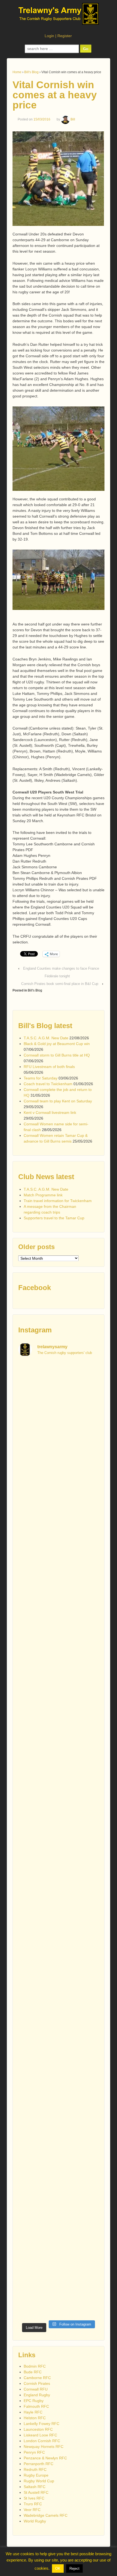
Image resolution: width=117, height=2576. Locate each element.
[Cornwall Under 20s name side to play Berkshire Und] (59, 2152)
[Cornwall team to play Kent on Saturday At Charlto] (59, 1721)
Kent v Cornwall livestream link (50, 1113)
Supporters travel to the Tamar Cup (54, 1218)
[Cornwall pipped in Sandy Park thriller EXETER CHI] (59, 1960)
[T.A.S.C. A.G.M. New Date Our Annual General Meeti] (59, 1386)
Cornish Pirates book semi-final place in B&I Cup (60, 984)
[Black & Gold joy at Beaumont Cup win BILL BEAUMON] (59, 1434)
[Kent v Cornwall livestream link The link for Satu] (59, 1769)
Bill (73, 119)
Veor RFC (32, 2510)
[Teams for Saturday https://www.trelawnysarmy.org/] (59, 1625)
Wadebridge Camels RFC (46, 2515)
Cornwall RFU (36, 2389)
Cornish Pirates (37, 2383)
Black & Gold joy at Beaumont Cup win (57, 1044)
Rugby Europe (36, 2475)
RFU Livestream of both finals (49, 1067)
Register (65, 36)
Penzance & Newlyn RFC (45, 2458)
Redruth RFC (35, 2469)
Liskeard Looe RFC (40, 2435)
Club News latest (46, 1177)
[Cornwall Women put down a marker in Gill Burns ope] (59, 1912)
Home (17, 72)
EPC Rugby (34, 2401)
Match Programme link (43, 1195)
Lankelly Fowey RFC (41, 2424)
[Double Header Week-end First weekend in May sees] (59, 2200)
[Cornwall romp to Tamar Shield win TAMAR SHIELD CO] (59, 2008)
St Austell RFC (36, 2492)
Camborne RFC (37, 2378)
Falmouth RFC (36, 2406)
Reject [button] (74, 2568)
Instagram (35, 1330)
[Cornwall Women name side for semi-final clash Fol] (59, 1817)
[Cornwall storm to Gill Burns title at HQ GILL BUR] (59, 1481)
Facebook (35, 1288)
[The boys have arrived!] (59, 1529)
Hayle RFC (33, 2412)
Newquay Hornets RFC (44, 2447)
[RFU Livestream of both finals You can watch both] (59, 1577)
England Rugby (37, 2395)
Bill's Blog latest (45, 1026)
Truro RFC (33, 2504)
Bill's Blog (31, 72)
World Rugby (35, 2521)
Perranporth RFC (39, 2464)
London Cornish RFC (42, 2441)
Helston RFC (35, 2418)
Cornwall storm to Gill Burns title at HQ (57, 1055)
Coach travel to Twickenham (48, 1084)
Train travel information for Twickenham (58, 1201)
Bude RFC (33, 2372)
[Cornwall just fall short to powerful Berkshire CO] (59, 2104)
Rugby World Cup (39, 2481)
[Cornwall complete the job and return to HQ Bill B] (59, 1673)
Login (49, 36)
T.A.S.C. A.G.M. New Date (46, 1038)
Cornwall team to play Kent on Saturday (58, 1101)
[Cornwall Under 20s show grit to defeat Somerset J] (59, 2248)
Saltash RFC (35, 2487)
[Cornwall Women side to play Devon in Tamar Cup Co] (59, 1865)
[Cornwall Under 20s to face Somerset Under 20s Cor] (59, 2296)
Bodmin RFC (35, 2366)
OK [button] (58, 2568)
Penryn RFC (34, 2452)
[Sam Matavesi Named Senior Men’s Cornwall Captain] (59, 2056)
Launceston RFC (38, 2429)
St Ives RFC (34, 2498)
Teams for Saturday (41, 1078)
